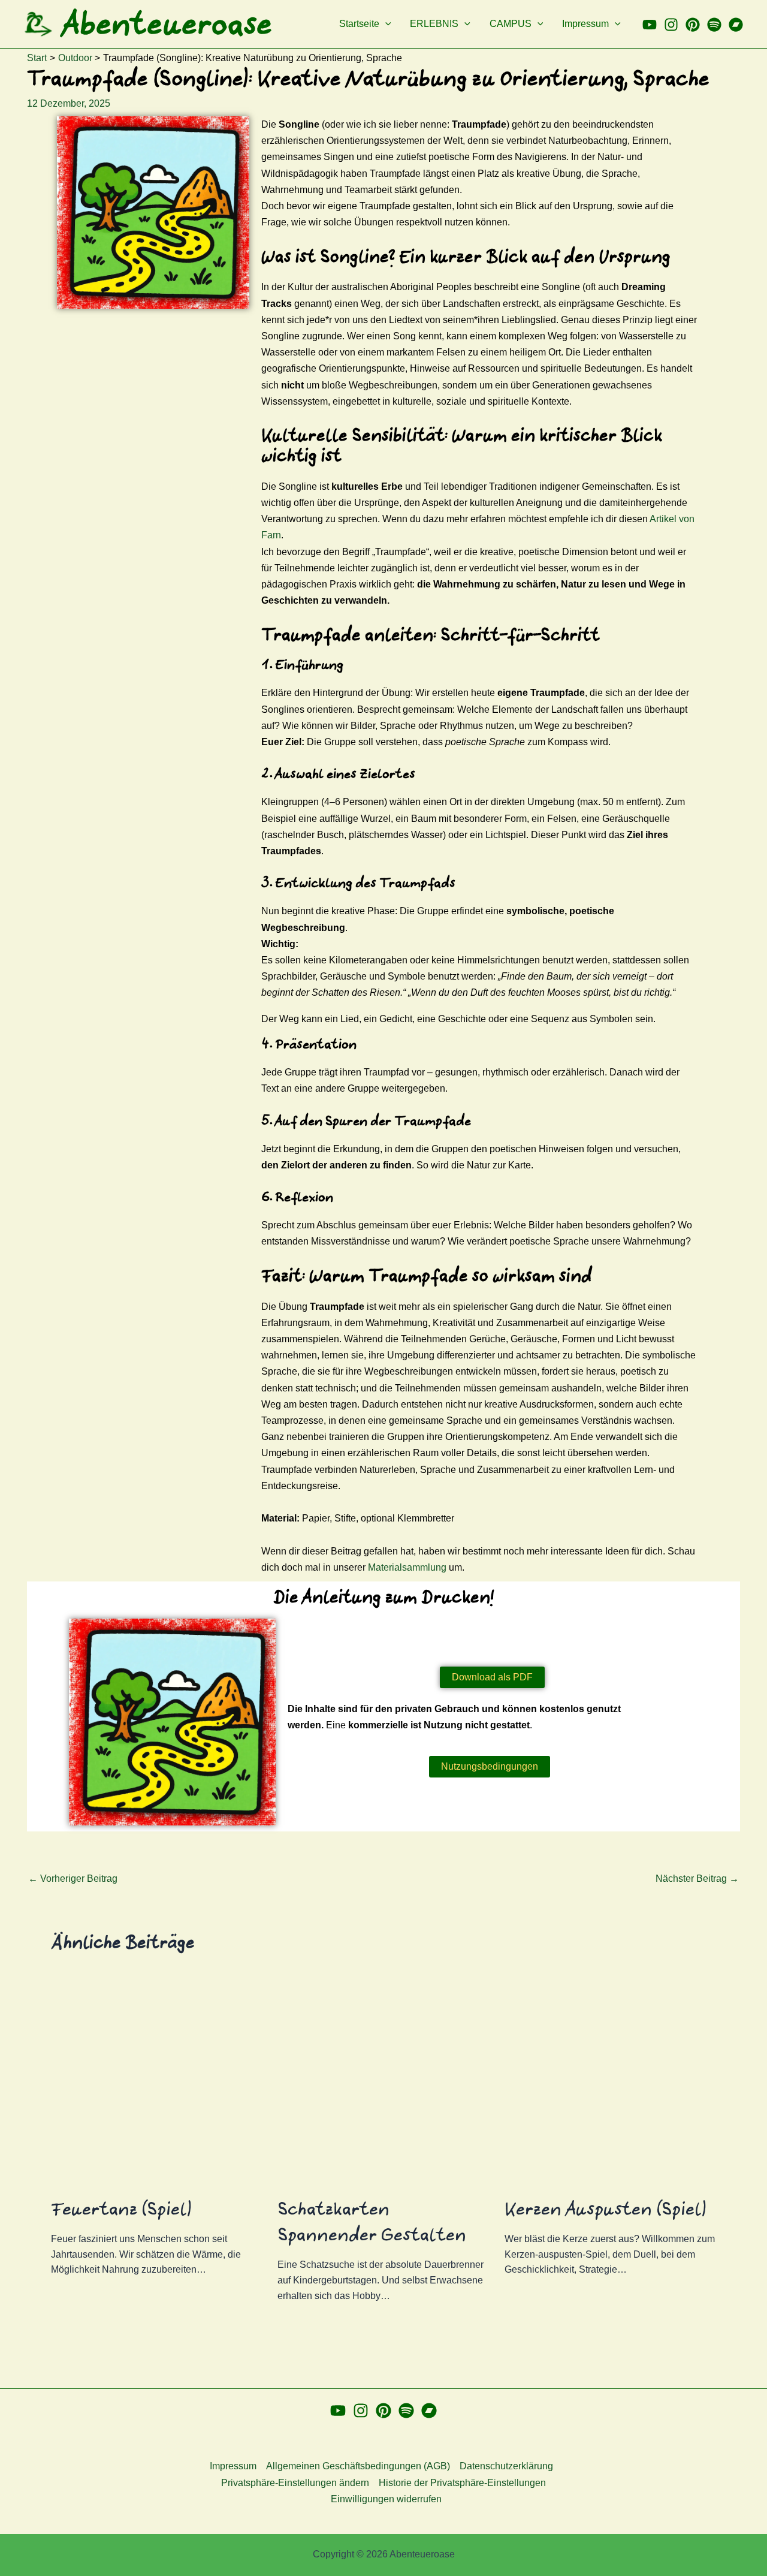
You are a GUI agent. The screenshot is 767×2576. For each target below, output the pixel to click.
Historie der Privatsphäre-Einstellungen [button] (462, 2483)
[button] (385, 24)
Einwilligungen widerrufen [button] (386, 2499)
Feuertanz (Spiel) (121, 2209)
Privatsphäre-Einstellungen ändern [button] (295, 2483)
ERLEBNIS (434, 24)
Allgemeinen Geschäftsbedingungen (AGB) (358, 2466)
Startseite (359, 24)
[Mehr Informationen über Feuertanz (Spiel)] (157, 2081)
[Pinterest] (693, 25)
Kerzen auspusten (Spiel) (606, 2209)
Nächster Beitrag (697, 1879)
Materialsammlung (407, 1567)
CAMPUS (511, 24)
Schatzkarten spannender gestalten (372, 2222)
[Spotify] (714, 25)
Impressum (585, 24)
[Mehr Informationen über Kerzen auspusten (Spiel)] (610, 2081)
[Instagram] (671, 25)
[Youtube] (650, 25)
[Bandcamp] (736, 25)
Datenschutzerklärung (506, 2466)
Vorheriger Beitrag (73, 1879)
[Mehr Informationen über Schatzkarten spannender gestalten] (383, 2081)
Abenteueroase (167, 24)
